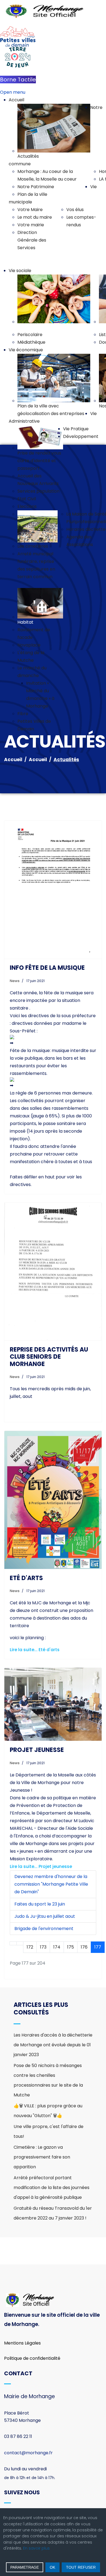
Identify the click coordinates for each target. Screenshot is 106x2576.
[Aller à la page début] (13, 1943)
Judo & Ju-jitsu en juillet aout (45, 1916)
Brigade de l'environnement (44, 1929)
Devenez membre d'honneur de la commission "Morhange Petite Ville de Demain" (51, 1884)
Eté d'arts (26, 1578)
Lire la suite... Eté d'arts (35, 1650)
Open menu (13, 92)
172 (30, 1947)
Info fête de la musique (47, 968)
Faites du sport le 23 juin (40, 1904)
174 (57, 1947)
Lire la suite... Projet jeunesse (41, 1866)
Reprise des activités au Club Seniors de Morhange (49, 1357)
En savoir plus (36, 2548)
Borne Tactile (18, 80)
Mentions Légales (22, 2343)
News (15, 981)
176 (84, 1947)
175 (71, 1947)
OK (52, 2567)
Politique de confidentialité (32, 2358)
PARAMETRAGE (25, 2567)
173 (43, 1947)
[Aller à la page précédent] (20, 1943)
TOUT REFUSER (81, 2567)
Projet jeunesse (37, 1750)
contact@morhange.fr (28, 2453)
